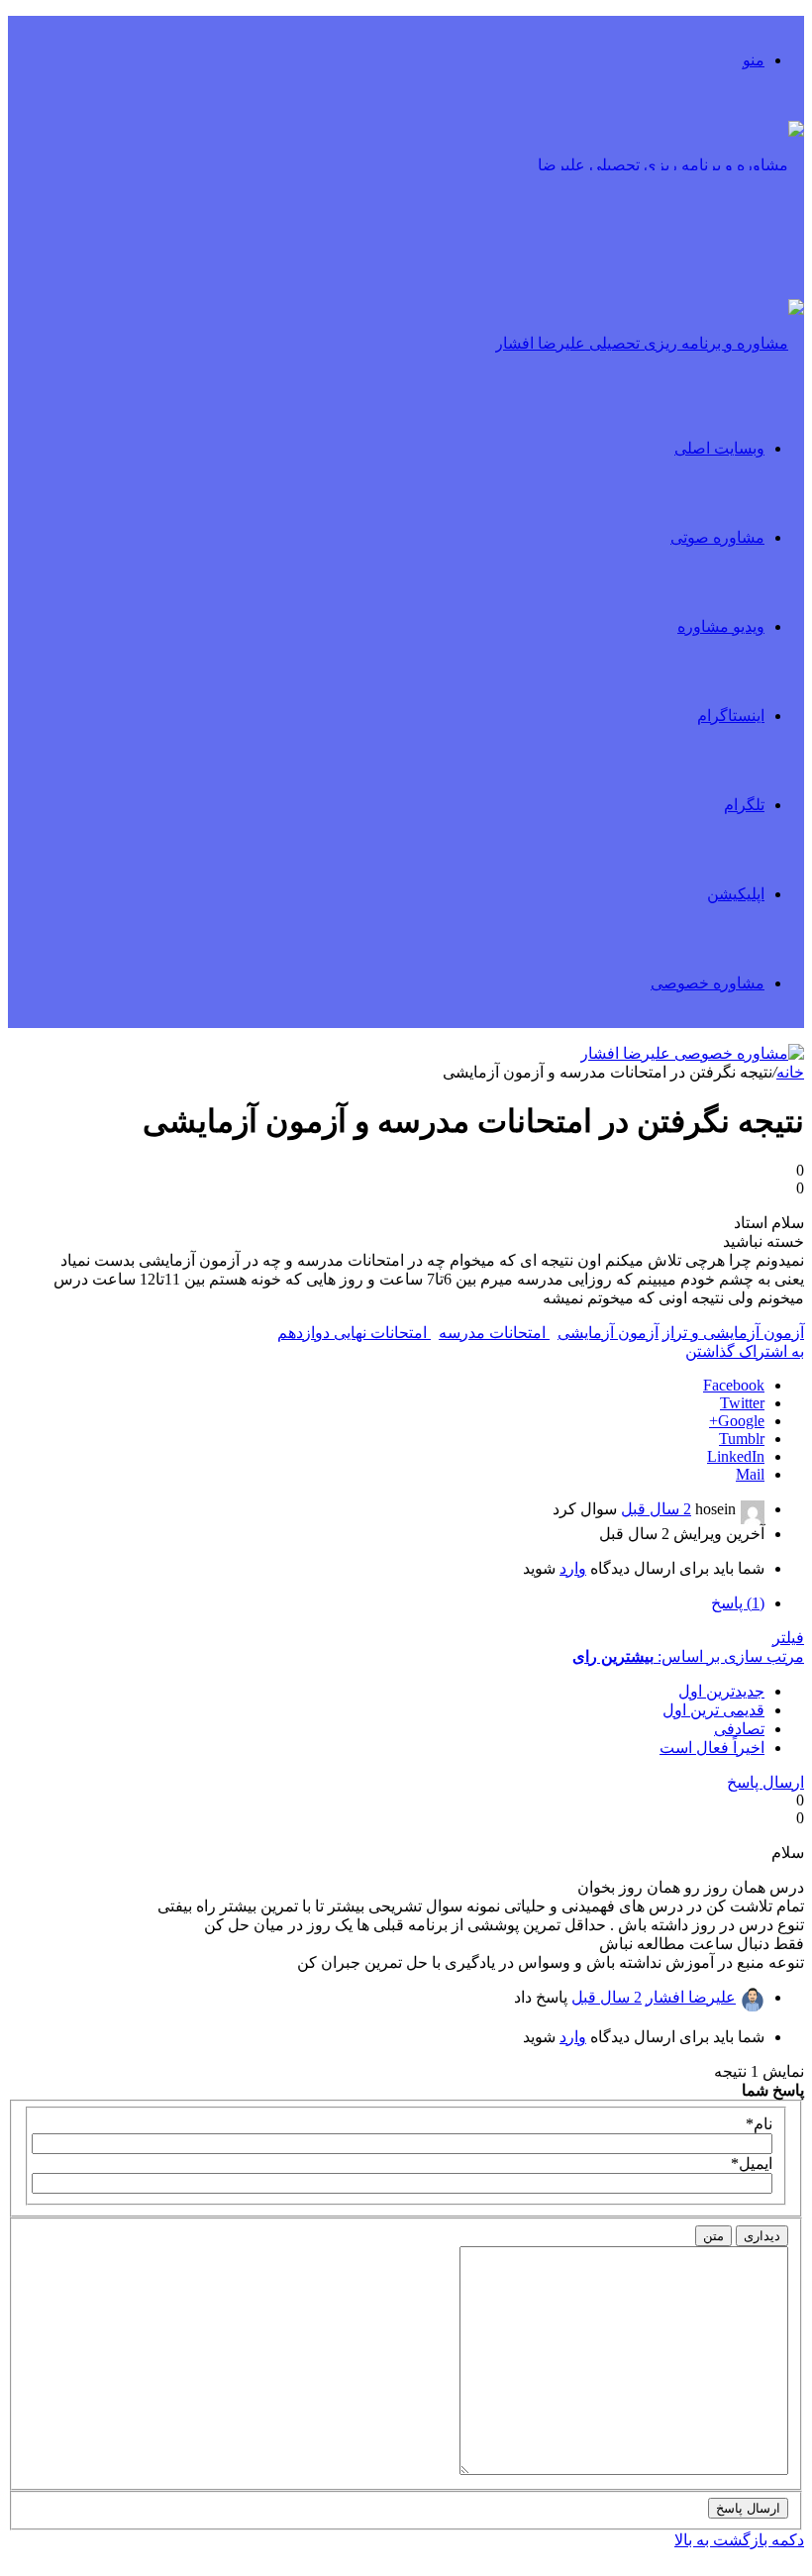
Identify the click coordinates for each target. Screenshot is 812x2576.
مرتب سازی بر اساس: (688, 1656)
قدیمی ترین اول (713, 1710)
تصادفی (739, 1729)
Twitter (742, 1403)
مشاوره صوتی (717, 537)
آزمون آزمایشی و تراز (733, 1333)
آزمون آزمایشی (608, 1333)
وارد (573, 1568)
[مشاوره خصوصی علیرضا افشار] (692, 1053)
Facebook (734, 1385)
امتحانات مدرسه (494, 1333)
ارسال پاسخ (765, 1782)
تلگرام (744, 805)
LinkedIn (736, 1456)
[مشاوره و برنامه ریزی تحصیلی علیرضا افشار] (656, 254)
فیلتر (788, 1638)
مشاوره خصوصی (708, 983)
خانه (790, 1072)
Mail (750, 1474)
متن (713, 2236)
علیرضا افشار (691, 1997)
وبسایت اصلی (719, 448)
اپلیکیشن (736, 894)
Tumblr (742, 1439)
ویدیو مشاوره (721, 626)
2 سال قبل (656, 1509)
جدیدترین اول (721, 1691)
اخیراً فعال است (712, 1748)
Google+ (737, 1421)
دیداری (762, 2236)
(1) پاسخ (738, 1603)
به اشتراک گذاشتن (745, 1351)
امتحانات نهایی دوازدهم (354, 1333)
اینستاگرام (731, 716)
